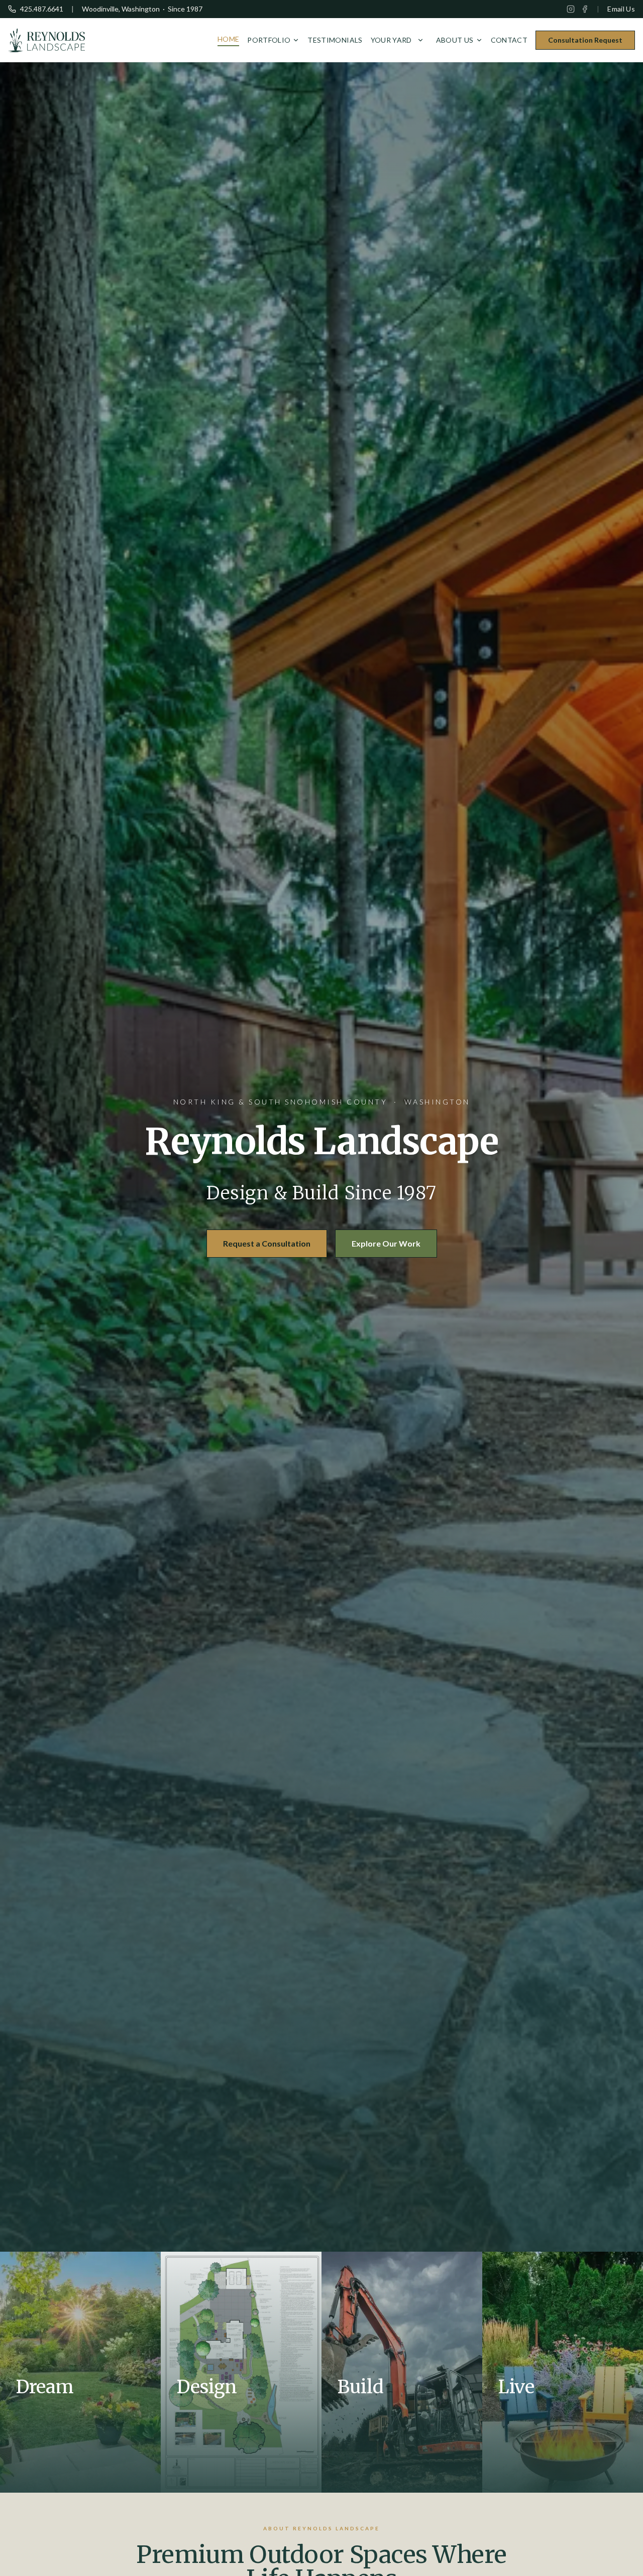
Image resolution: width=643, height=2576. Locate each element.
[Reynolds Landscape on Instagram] (571, 9)
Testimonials (335, 40)
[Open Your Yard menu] (420, 40)
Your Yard (391, 40)
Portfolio (269, 40)
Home (228, 39)
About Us (455, 40)
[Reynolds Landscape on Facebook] (585, 9)
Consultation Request (585, 40)
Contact (509, 40)
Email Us (621, 9)
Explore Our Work (386, 1243)
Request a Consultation (267, 1243)
